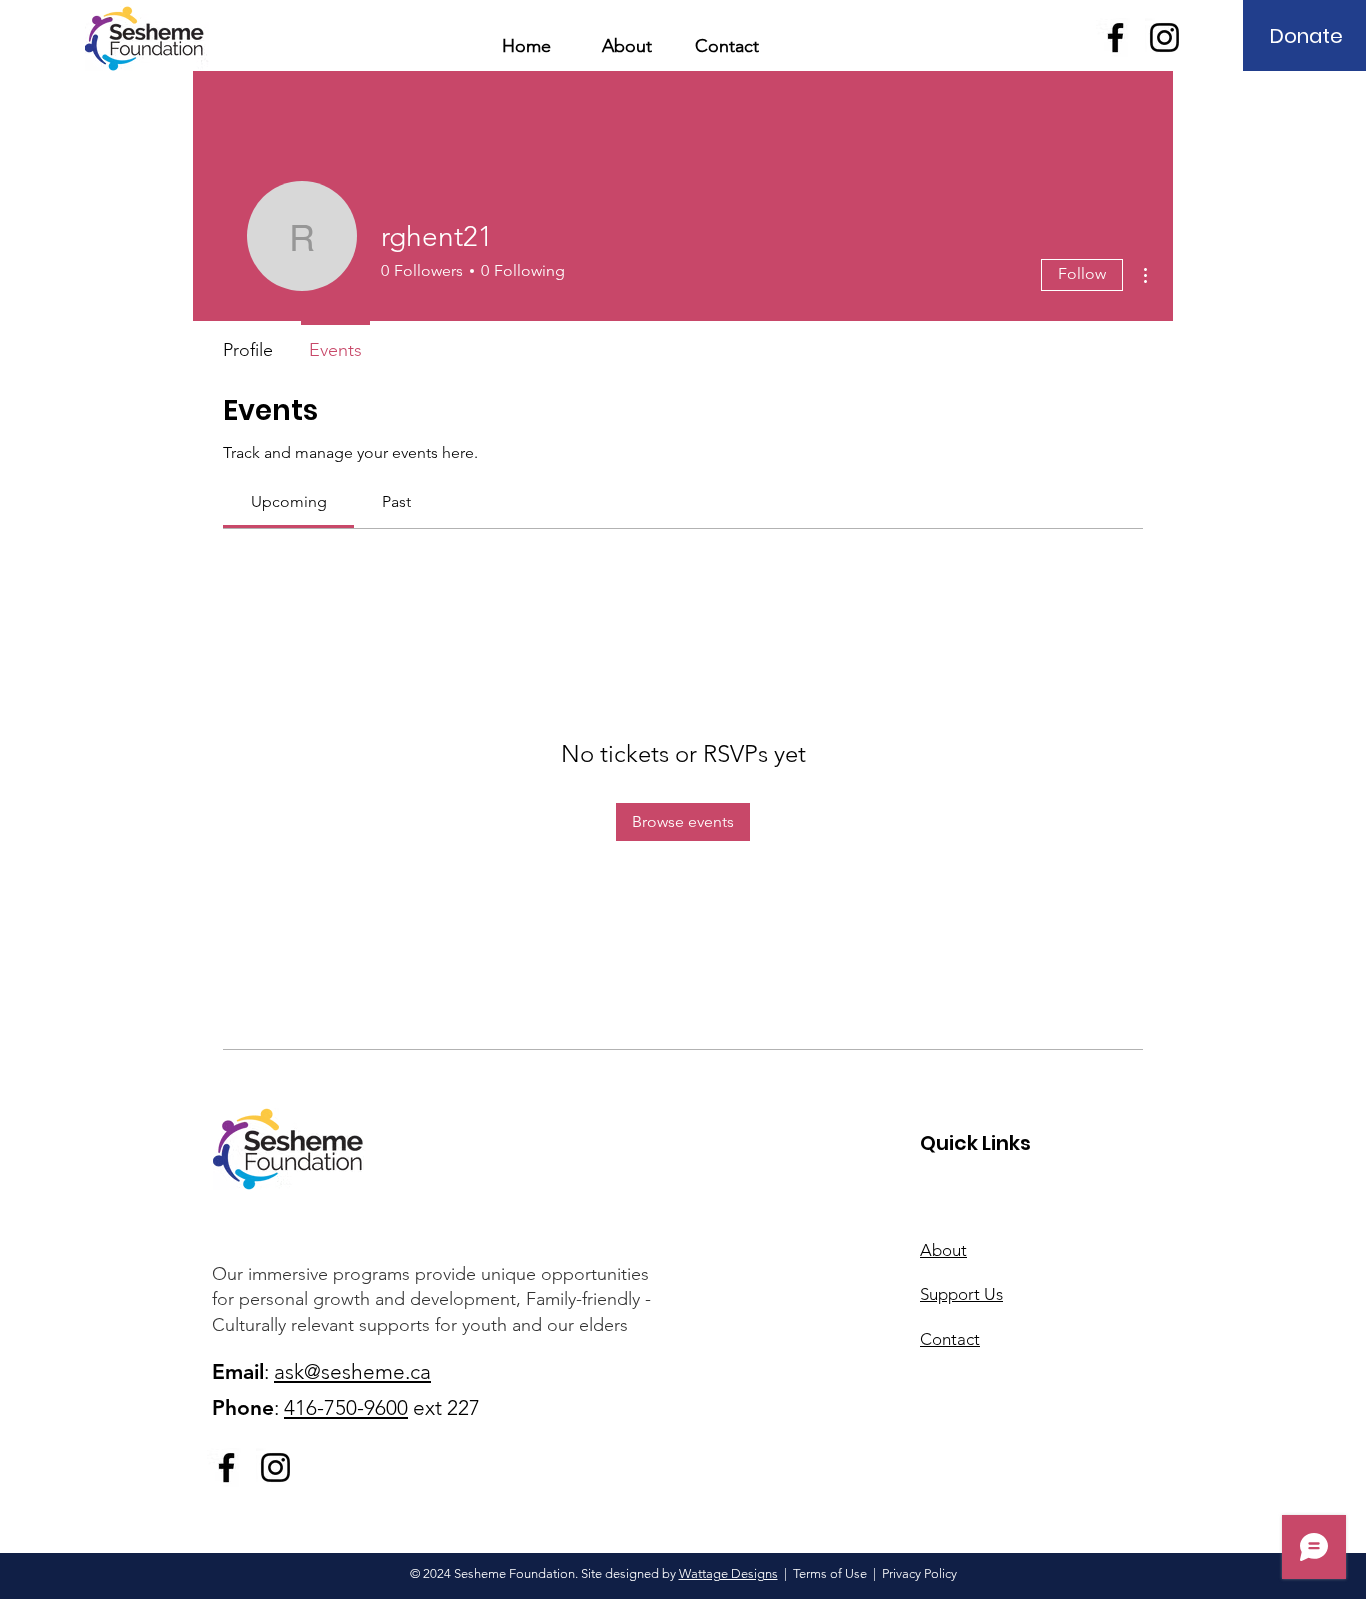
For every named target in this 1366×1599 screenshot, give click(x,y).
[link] (289, 501)
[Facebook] (1115, 37)
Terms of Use (830, 1573)
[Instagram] (1164, 37)
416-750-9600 (346, 1407)
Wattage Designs (728, 1573)
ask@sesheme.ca (352, 1371)
